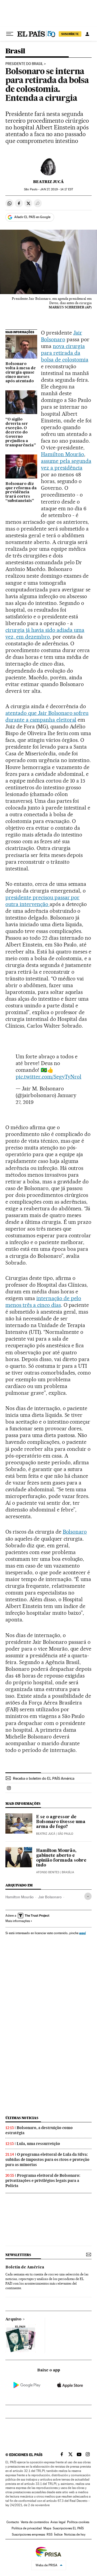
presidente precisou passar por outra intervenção (42, 901)
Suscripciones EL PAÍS (68, 2528)
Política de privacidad (27, 2528)
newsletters (18, 2255)
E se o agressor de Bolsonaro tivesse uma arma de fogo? (61, 1822)
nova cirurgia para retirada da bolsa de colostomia (65, 353)
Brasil (15, 51)
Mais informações (18, 1921)
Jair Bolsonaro (62, 336)
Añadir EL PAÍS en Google (32, 217)
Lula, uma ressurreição (38, 2144)
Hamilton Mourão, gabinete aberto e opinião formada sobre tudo (61, 1858)
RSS (50, 2534)
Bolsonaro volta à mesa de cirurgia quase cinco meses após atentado (21, 373)
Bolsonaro (75, 1532)
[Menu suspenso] (10, 34)
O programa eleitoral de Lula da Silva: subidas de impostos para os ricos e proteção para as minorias (47, 2160)
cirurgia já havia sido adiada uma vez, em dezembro (45, 633)
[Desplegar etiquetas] (88, 1896)
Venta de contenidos (35, 2522)
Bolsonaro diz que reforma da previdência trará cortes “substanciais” (21, 493)
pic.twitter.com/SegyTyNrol (48, 1077)
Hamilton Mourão (63, 454)
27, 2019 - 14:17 (56, 189)
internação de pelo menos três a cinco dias (43, 1302)
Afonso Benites (48, 1872)
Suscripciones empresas (28, 2534)
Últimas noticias (22, 2118)
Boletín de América (25, 2267)
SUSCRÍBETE (70, 34)
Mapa (47, 2528)
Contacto (13, 2522)
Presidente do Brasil (24, 64)
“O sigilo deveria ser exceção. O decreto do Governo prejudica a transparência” (21, 432)
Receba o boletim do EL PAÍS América (44, 1778)
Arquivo (13, 2319)
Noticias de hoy (75, 2534)
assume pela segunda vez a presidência (66, 464)
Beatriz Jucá (48, 182)
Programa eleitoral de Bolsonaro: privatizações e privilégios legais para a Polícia (43, 2181)
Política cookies (78, 2522)
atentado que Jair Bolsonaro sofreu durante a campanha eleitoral (47, 716)
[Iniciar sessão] (87, 34)
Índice (58, 2534)
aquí (82, 1933)
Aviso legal (58, 2522)
